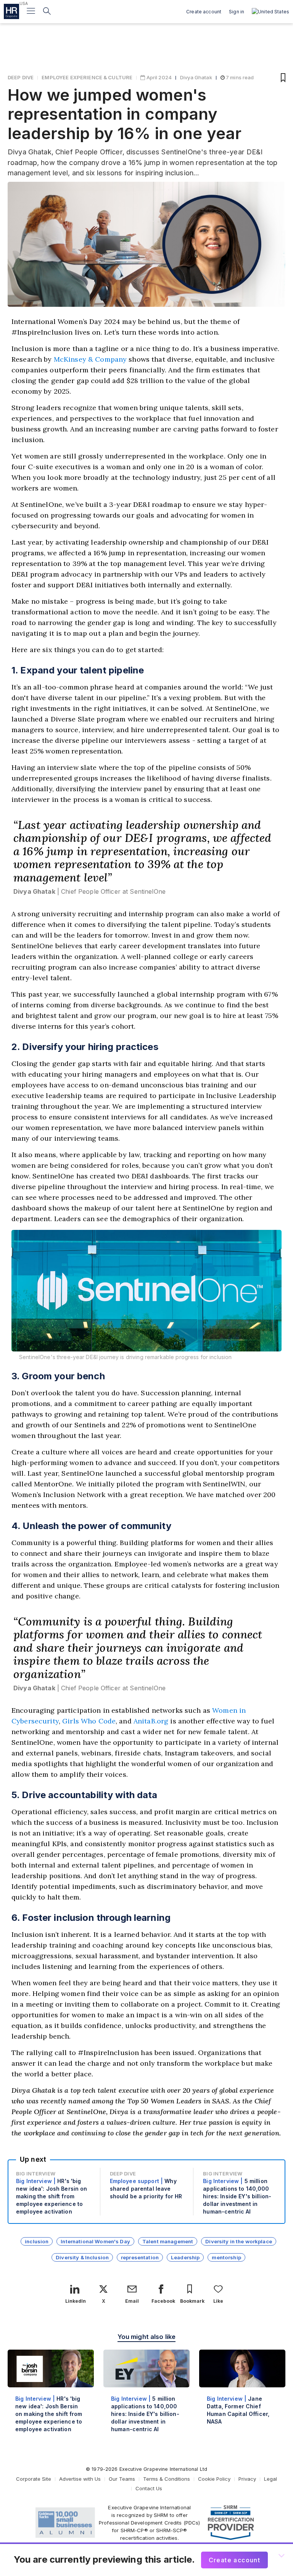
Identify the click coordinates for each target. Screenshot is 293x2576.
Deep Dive (21, 77)
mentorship (226, 2257)
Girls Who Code (89, 1721)
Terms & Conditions (167, 2479)
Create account (204, 12)
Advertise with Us (80, 2479)
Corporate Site (34, 2479)
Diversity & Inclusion (82, 2257)
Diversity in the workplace (239, 2241)
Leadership (185, 2257)
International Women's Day (95, 2241)
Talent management (168, 2241)
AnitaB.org (151, 1721)
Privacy (247, 2479)
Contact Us (149, 2488)
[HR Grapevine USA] (11, 11)
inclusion (37, 2241)
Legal (270, 2479)
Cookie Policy (214, 2479)
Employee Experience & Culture (87, 77)
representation (140, 2257)
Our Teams (122, 2479)
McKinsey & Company (90, 359)
